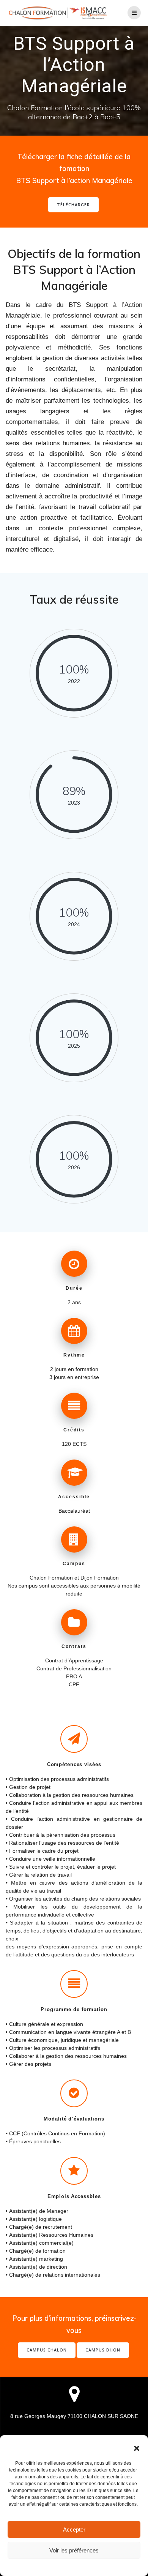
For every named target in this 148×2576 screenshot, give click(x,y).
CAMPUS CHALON (47, 2350)
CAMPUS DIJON (103, 2350)
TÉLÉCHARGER (73, 205)
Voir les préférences (74, 2550)
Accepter (74, 2529)
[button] (137, 2448)
